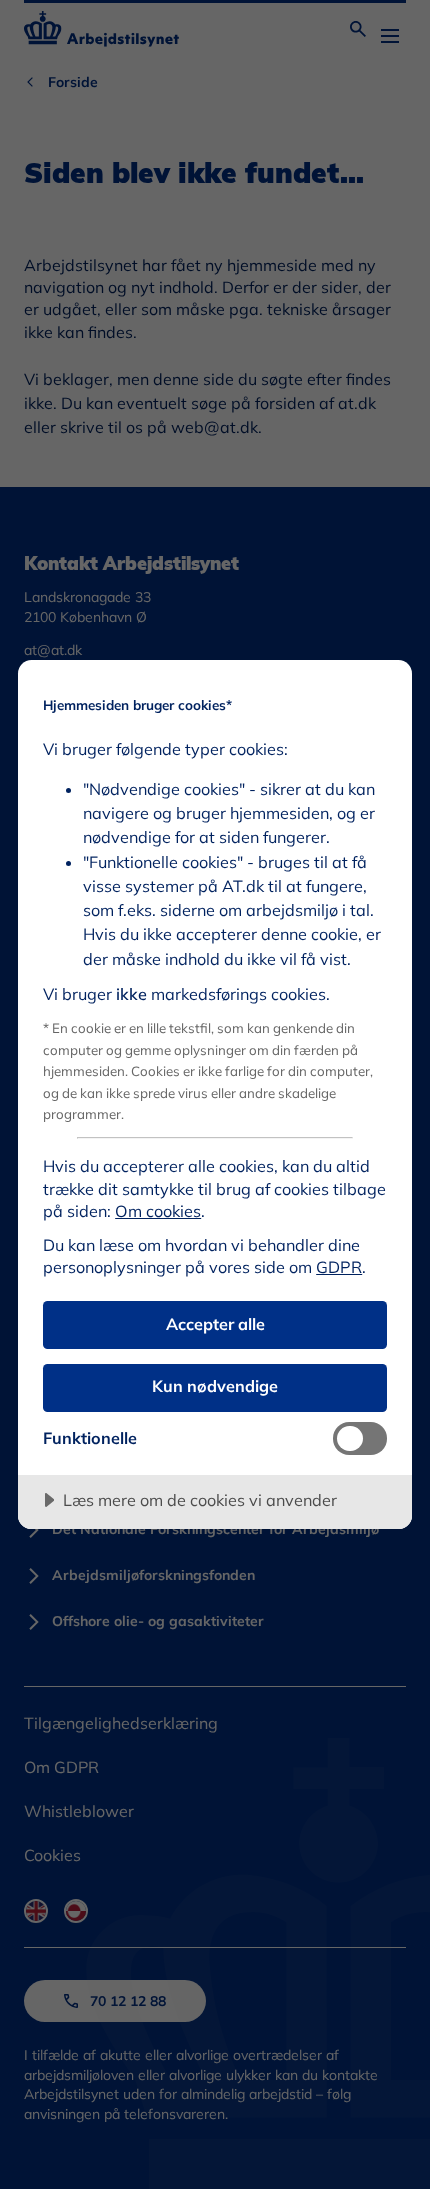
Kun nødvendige (215, 1386)
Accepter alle (215, 1324)
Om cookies (158, 1211)
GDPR (339, 1267)
